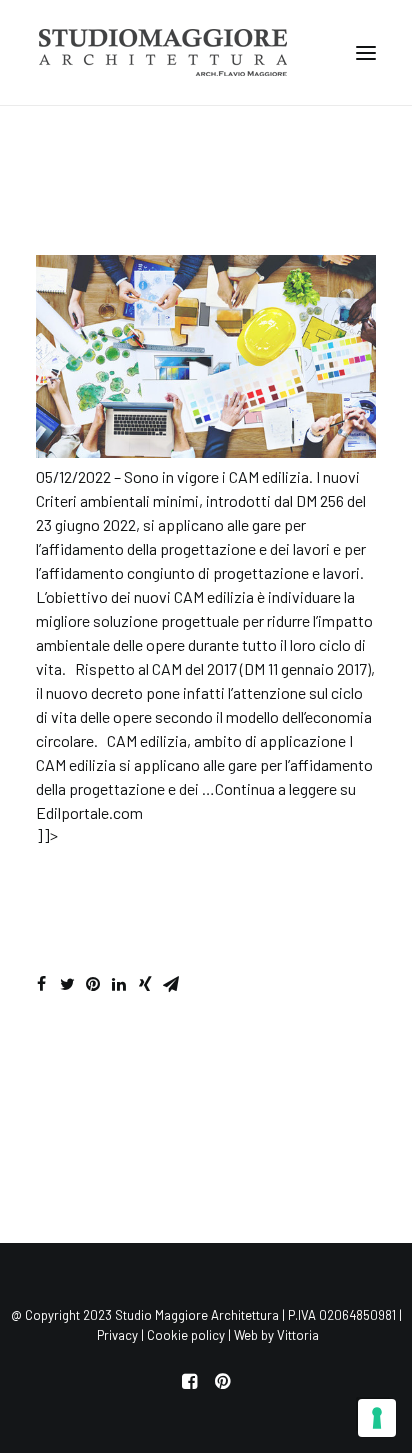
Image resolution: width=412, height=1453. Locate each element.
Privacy (117, 1335)
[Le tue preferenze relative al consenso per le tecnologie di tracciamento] (377, 1418)
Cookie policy (186, 1335)
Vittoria (298, 1335)
